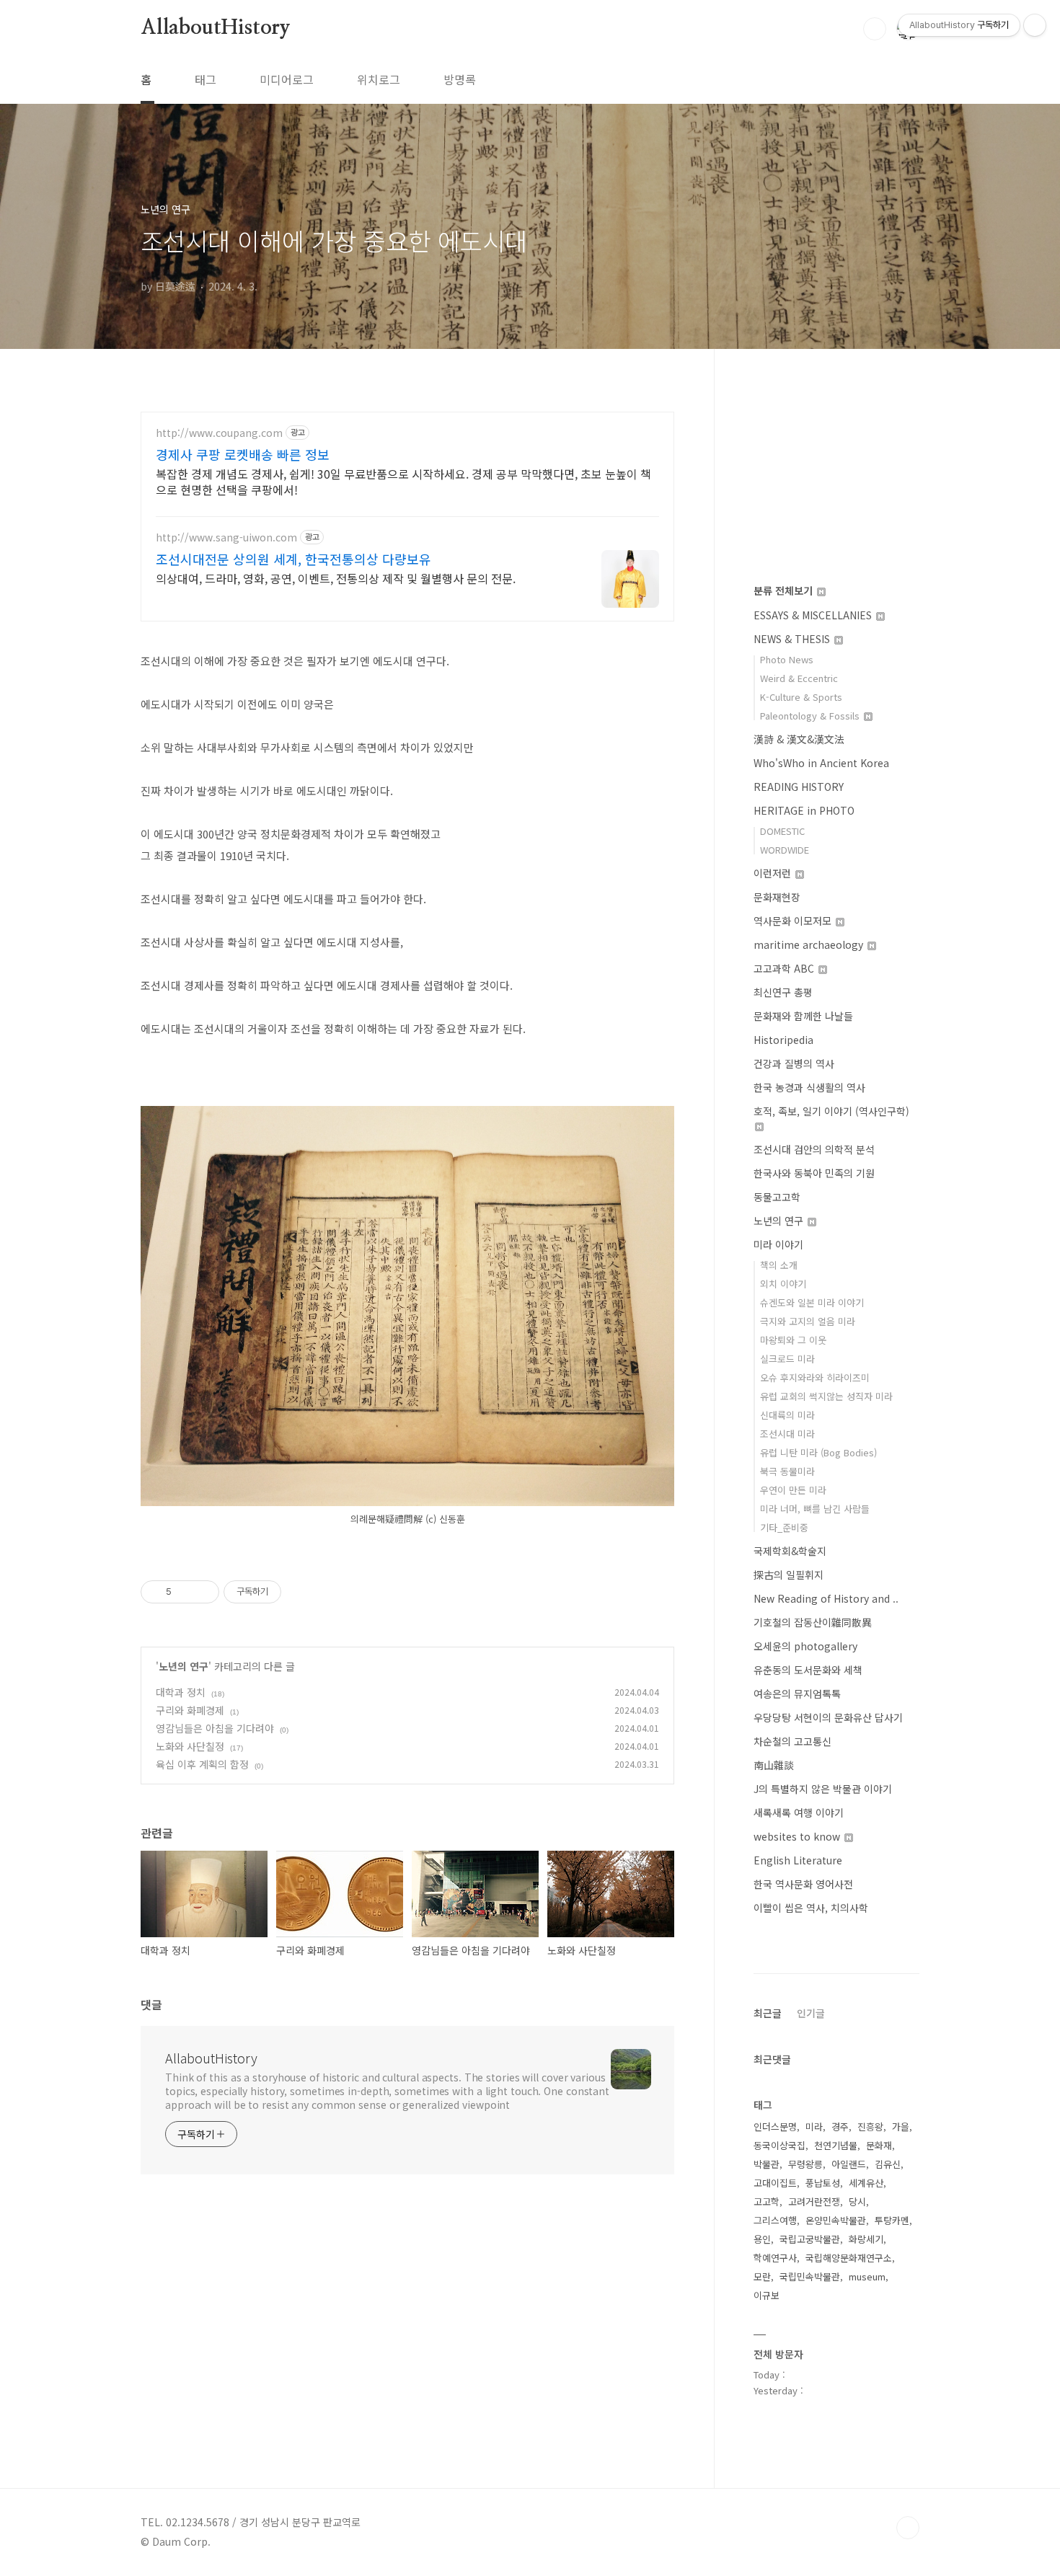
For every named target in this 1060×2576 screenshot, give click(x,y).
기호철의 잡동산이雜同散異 (813, 1622)
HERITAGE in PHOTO (804, 810)
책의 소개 (779, 1265)
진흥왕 (870, 2126)
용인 (762, 2239)
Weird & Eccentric (799, 678)
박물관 (767, 2164)
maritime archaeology (810, 944)
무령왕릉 (805, 2164)
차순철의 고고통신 (792, 1741)
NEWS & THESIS (793, 639)
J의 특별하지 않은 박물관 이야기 (823, 1789)
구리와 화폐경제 (190, 1710)
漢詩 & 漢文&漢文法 (799, 739)
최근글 (768, 2013)
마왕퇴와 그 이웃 (793, 1340)
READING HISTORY (799, 787)
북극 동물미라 (787, 1471)
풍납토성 (823, 2183)
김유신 (888, 2164)
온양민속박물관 (836, 2220)
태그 (206, 79)
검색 (875, 29)
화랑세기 (866, 2239)
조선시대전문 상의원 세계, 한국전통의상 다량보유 (293, 559)
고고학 (767, 2201)
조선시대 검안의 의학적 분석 (814, 1149)
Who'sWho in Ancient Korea (821, 763)
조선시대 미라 (787, 1434)
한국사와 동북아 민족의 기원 (814, 1173)
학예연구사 (775, 2258)
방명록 (460, 79)
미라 (814, 2126)
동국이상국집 (779, 2145)
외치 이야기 (783, 1284)
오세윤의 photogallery (805, 1646)
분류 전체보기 (785, 590)
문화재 (879, 2145)
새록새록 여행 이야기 (799, 1813)
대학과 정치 (181, 1692)
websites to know (798, 1836)
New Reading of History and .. (826, 1598)
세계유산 (866, 2183)
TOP (908, 2528)
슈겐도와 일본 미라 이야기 (812, 1302)
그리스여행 (775, 2220)
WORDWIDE (785, 850)
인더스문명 (775, 2126)
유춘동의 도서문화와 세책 (808, 1670)
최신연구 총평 (783, 992)
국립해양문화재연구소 (849, 2258)
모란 (762, 2276)
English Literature (798, 1860)
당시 (857, 2201)
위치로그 (379, 79)
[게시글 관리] (203, 1592)
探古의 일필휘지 (789, 1575)
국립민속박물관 (810, 2276)
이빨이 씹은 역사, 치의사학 (811, 1908)
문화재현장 (777, 897)
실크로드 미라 (787, 1359)
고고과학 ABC (785, 968)
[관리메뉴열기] (1035, 25)
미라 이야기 (778, 1244)
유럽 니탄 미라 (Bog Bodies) (818, 1452)
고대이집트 (775, 2183)
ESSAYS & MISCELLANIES (814, 615)
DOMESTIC (782, 831)
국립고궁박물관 (810, 2239)
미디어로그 (287, 79)
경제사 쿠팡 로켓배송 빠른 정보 (243, 454)
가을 (901, 2126)
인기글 (811, 2013)
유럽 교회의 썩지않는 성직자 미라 (826, 1396)
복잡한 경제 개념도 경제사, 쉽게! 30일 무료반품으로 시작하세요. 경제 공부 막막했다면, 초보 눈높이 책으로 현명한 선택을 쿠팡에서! (403, 481)
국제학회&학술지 (790, 1551)
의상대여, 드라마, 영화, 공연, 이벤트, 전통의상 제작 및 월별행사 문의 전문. (336, 578)
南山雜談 (774, 1765)
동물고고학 (777, 1197)
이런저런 (774, 873)
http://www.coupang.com (219, 433)
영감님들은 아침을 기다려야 (215, 1728)
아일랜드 (849, 2164)
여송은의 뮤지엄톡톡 (797, 1694)
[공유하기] (185, 1592)
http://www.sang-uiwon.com (226, 537)
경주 (840, 2126)
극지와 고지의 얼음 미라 (808, 1321)
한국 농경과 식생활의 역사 (809, 1087)
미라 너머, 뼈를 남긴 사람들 (815, 1509)
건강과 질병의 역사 (794, 1063)
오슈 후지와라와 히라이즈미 (815, 1377)
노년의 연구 (184, 1666)
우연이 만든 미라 (793, 1490)
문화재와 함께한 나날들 (803, 1016)
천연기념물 (836, 2145)
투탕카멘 (892, 2220)
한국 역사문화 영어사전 (803, 1884)
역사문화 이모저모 (794, 921)
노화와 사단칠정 (190, 1746)
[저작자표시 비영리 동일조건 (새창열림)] (301, 1592)
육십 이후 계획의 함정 (202, 1764)
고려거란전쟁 (814, 2201)
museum (867, 2276)
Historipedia (783, 1040)
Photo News (787, 659)
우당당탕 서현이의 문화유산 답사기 (828, 1717)
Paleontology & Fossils (811, 716)
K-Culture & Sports (801, 697)
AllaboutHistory (216, 28)
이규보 (767, 2295)
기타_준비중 (784, 1527)
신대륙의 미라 (787, 1415)
